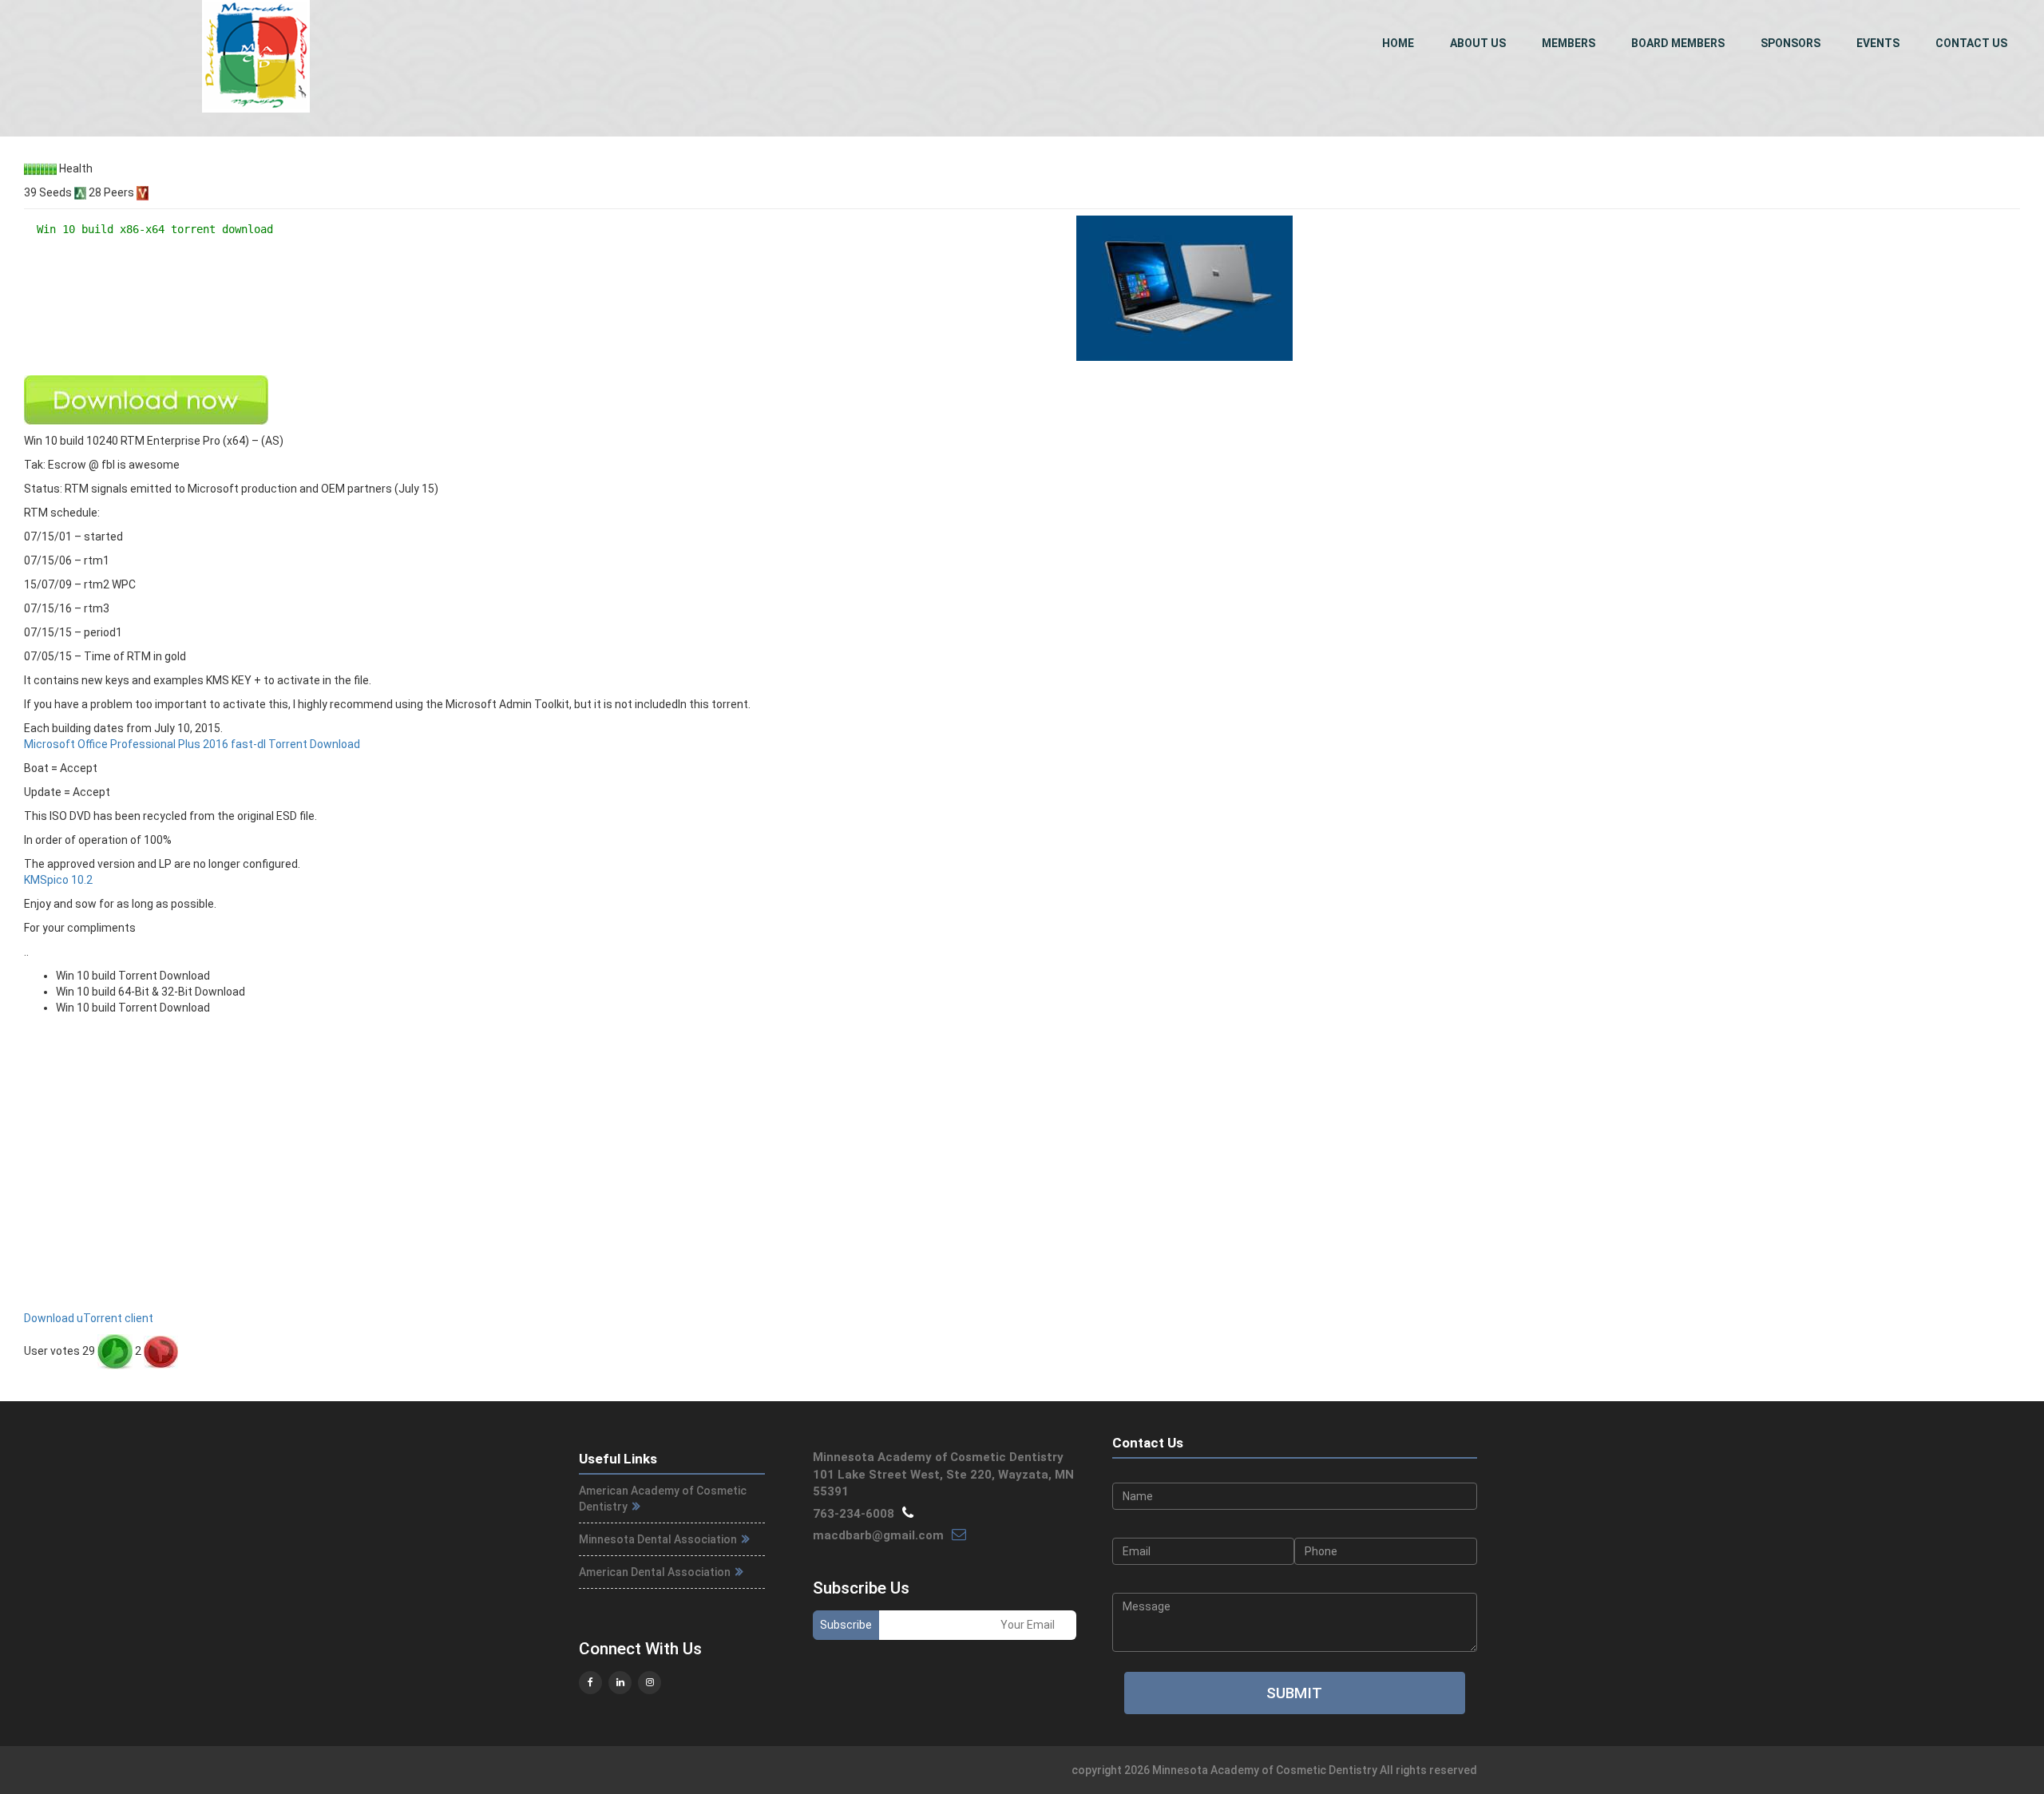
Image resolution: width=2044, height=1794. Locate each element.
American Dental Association (656, 1572)
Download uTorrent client (89, 1318)
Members (1569, 43)
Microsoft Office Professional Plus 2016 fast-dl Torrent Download (192, 744)
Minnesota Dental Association (659, 1539)
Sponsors (1790, 43)
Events (1878, 43)
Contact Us (1971, 43)
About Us (1478, 43)
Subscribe (846, 1625)
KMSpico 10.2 (58, 880)
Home (1398, 43)
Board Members (1678, 43)
